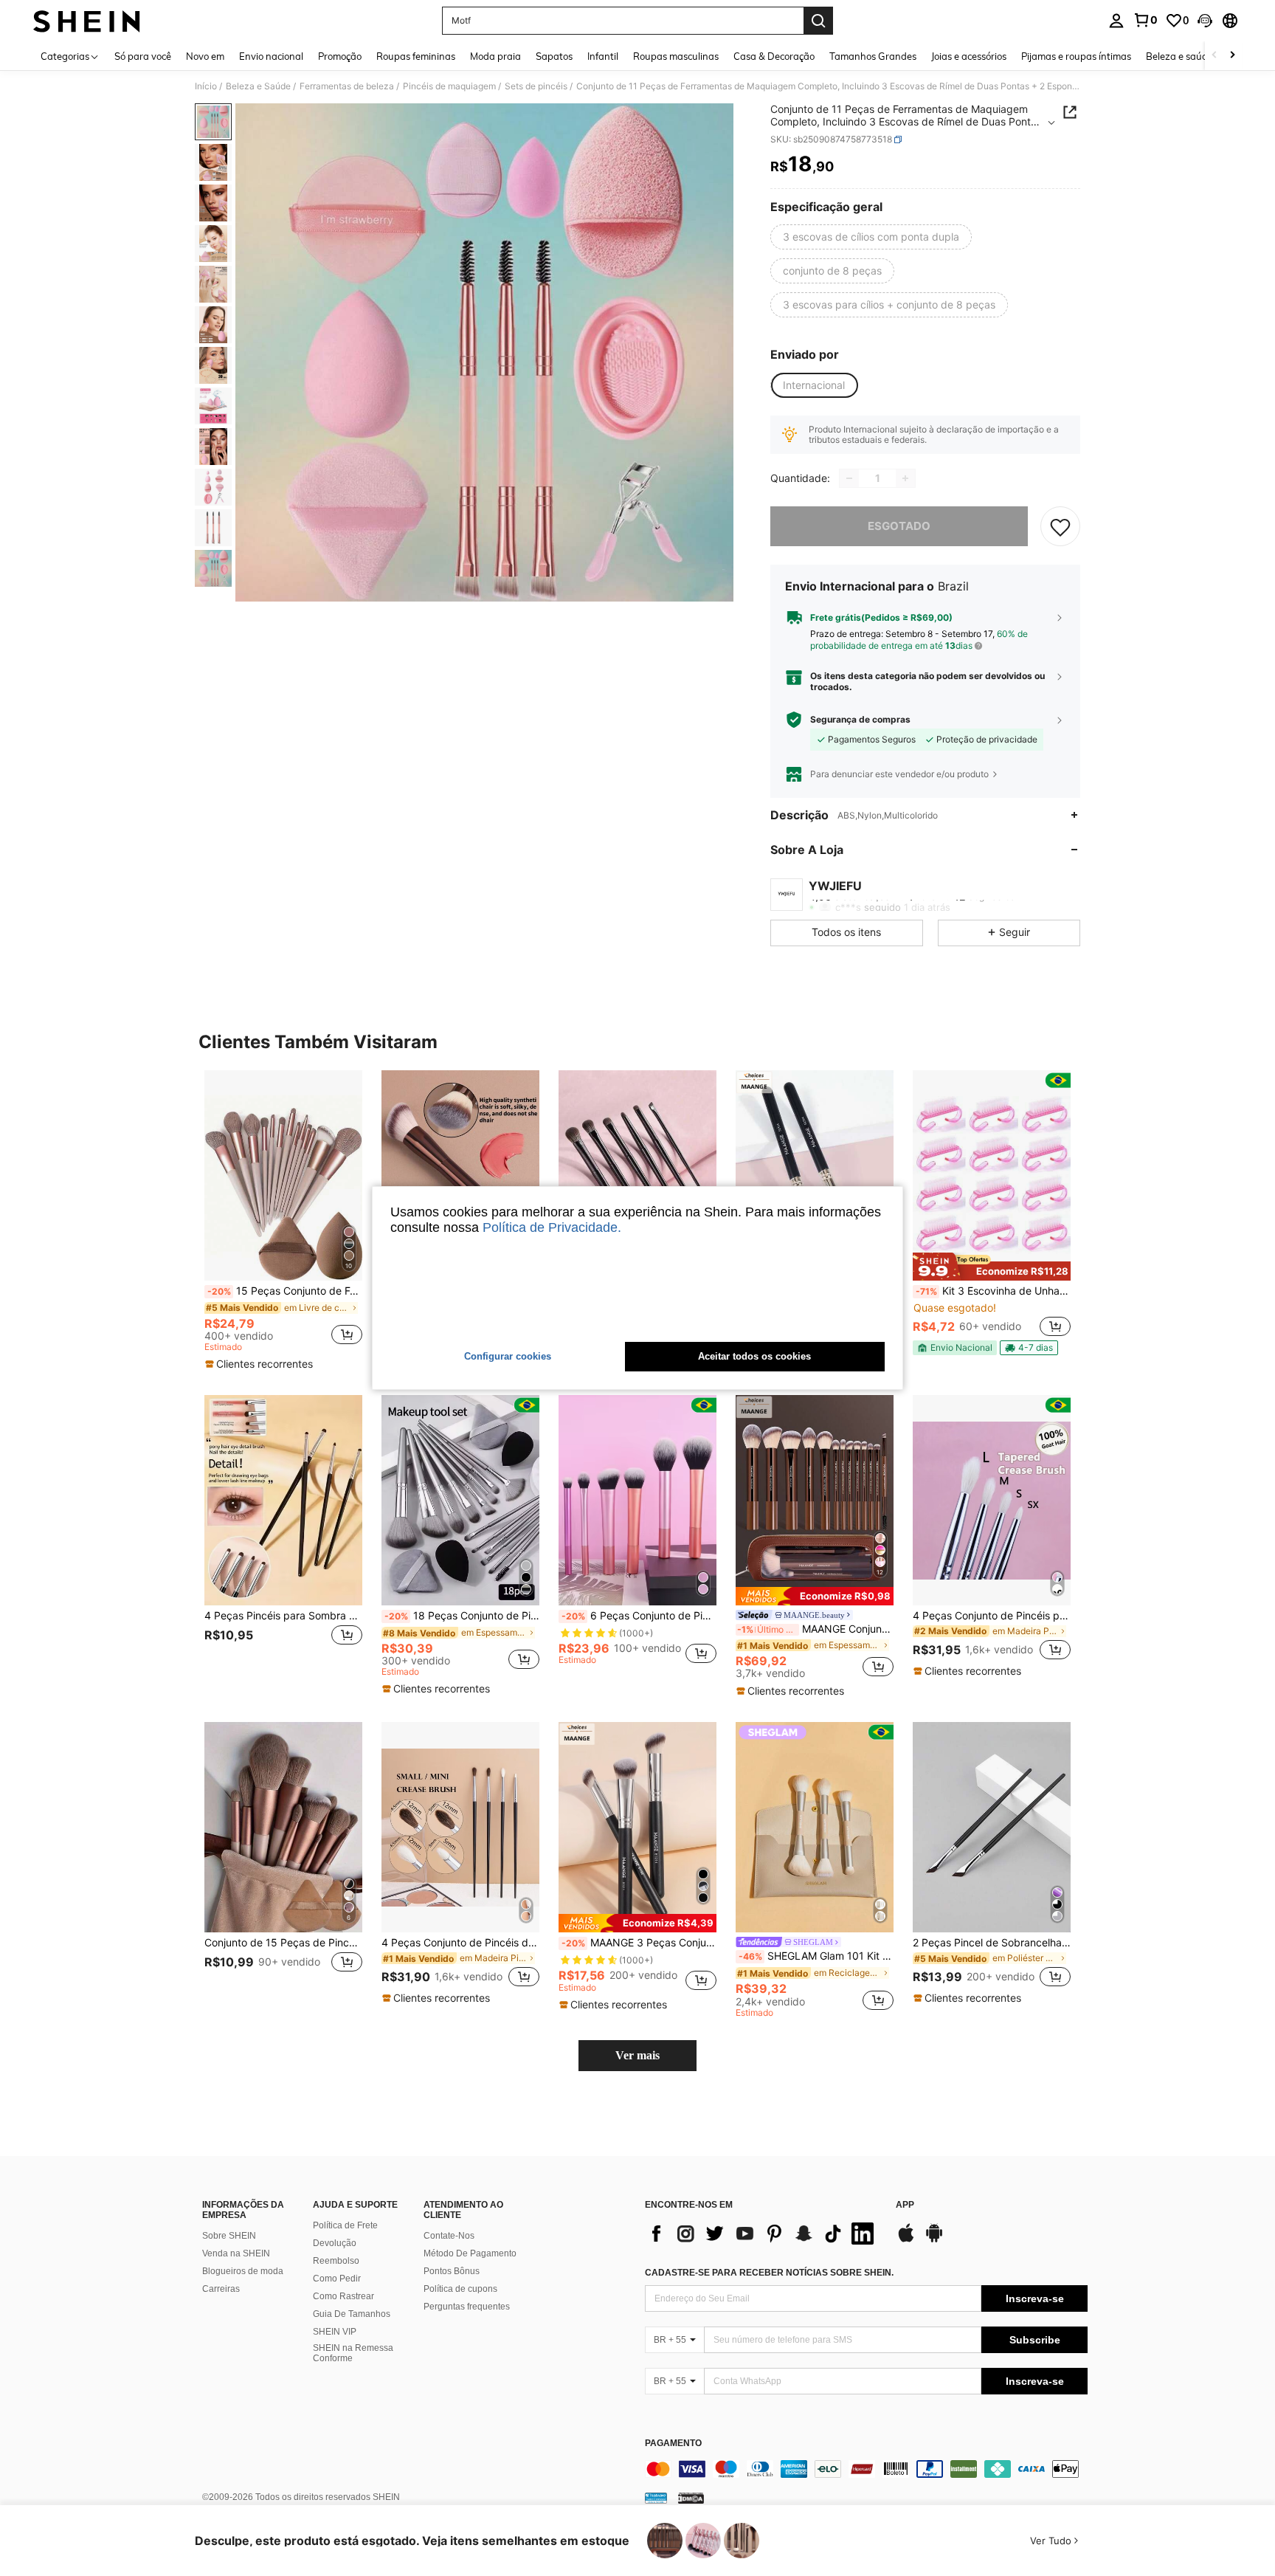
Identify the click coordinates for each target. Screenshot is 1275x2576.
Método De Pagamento (470, 2253)
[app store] (906, 2240)
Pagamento (673, 2444)
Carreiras (221, 2289)
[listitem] (283, 1221)
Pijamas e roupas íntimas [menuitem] (1076, 56)
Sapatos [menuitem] (554, 56)
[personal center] (1116, 21)
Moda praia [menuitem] (495, 56)
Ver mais (637, 2055)
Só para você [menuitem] (143, 56)
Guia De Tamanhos (352, 2314)
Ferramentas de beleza (347, 86)
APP (905, 2205)
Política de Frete (345, 2225)
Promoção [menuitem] (340, 56)
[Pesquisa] (818, 21)
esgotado (899, 526)
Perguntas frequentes (467, 2307)
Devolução (335, 2243)
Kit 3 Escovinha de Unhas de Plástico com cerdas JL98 (993, 1291)
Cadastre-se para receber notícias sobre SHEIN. (769, 2273)
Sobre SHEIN (229, 2236)
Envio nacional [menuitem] (271, 56)
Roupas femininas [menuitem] (416, 56)
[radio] (871, 237)
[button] (1205, 21)
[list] (763, 2234)
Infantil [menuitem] (603, 56)
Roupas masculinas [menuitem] (676, 56)
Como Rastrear (343, 2296)
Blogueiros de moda (243, 2271)
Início (206, 86)
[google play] (934, 2240)
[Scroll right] (1232, 56)
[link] (1145, 20)
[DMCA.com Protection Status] (691, 2498)
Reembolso (336, 2261)
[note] (261, 1364)
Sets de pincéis (536, 86)
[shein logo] (87, 21)
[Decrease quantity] (849, 478)
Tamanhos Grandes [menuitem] (873, 56)
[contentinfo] (866, 2469)
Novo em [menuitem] (205, 56)
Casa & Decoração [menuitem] (774, 56)
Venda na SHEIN (236, 2253)
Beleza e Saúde (258, 86)
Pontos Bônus (452, 2271)
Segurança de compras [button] (860, 720)
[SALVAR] (1060, 526)
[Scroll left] (1214, 56)
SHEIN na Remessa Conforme (353, 2353)
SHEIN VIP (335, 2332)
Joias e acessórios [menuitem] (969, 56)
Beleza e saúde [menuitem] (1179, 56)
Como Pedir (337, 2279)
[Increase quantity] (905, 478)
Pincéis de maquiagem (449, 86)
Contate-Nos (449, 2236)
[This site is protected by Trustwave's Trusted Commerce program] (656, 2498)
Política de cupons (460, 2289)
